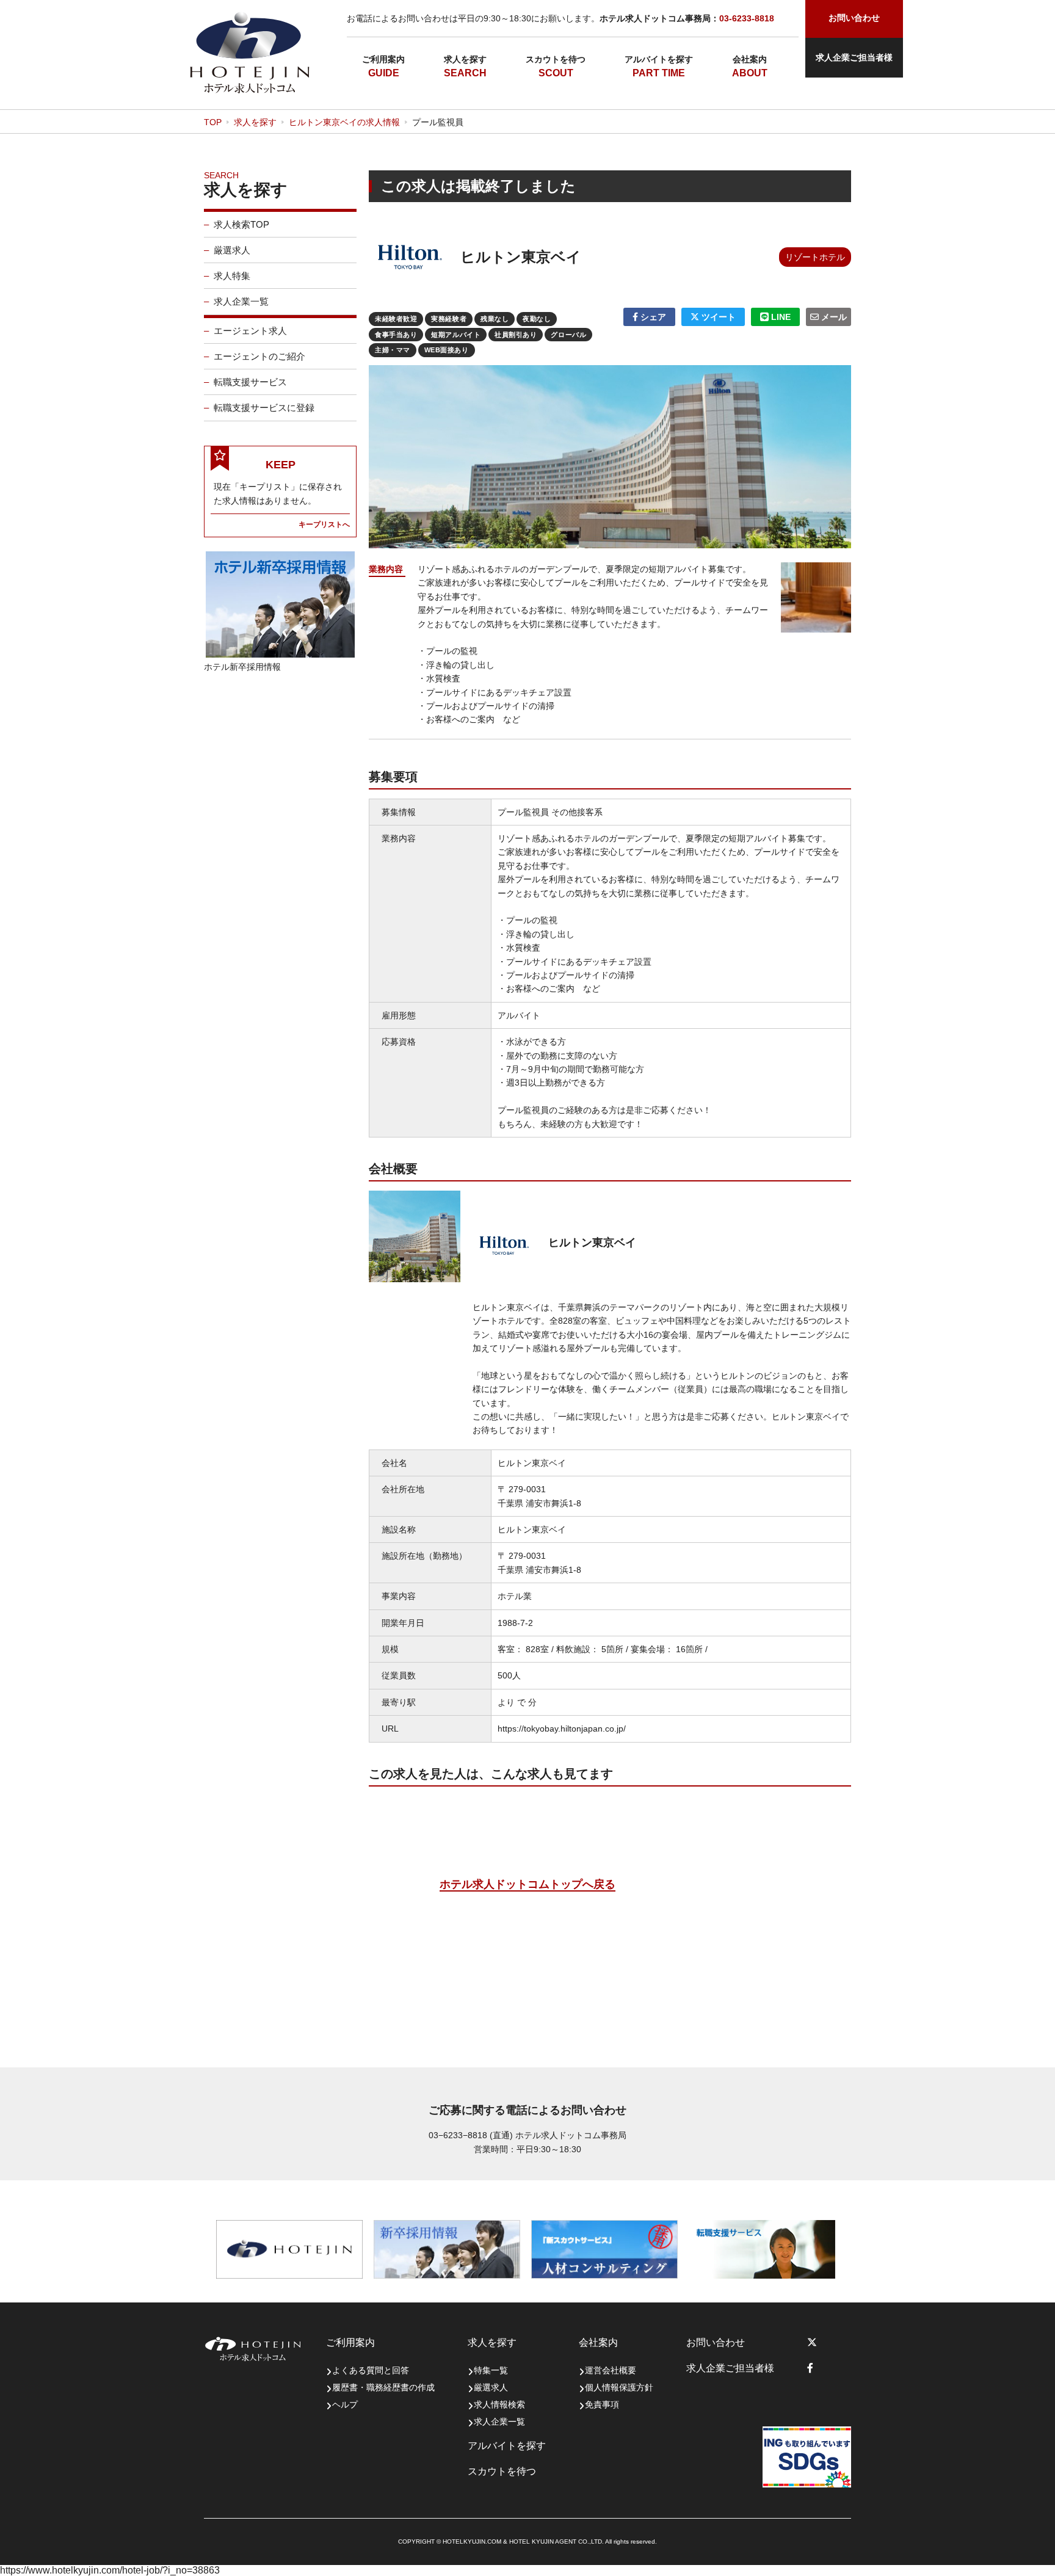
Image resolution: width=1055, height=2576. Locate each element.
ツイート (717, 317)
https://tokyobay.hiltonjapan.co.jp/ (562, 1729)
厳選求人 (232, 250)
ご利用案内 (383, 59)
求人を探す (465, 59)
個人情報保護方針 (619, 2387)
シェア (652, 317)
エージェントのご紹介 (259, 356)
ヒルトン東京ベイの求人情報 (344, 122)
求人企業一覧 (241, 301)
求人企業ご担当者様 (854, 57)
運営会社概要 (611, 2370)
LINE (780, 317)
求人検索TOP (241, 224)
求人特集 (232, 276)
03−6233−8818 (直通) (471, 2135)
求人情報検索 (499, 2404)
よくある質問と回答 (371, 2370)
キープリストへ (324, 524)
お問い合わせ (716, 2342)
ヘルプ (345, 2404)
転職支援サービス (250, 382)
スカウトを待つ (556, 59)
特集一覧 (491, 2370)
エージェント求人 (250, 331)
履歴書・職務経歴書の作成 (383, 2387)
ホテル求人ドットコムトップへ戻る (527, 1884)
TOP (213, 122)
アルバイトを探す (659, 59)
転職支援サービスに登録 (264, 408)
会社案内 (750, 59)
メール (833, 317)
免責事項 (602, 2404)
